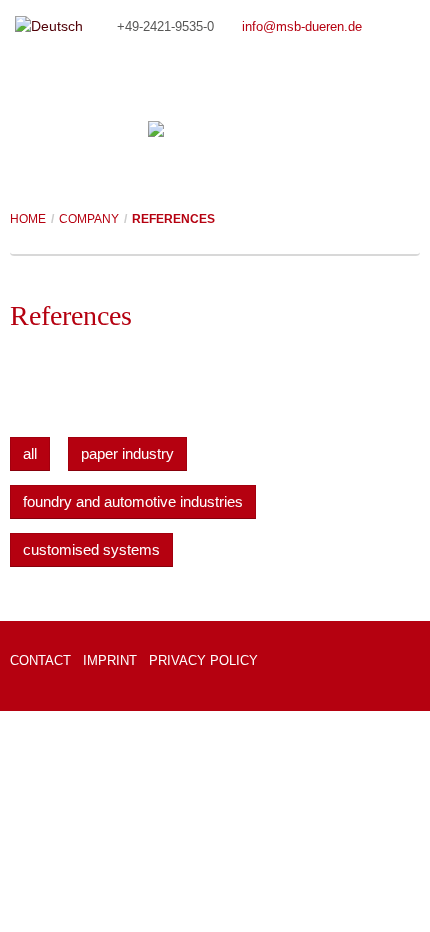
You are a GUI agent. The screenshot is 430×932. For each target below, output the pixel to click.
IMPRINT (110, 660)
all (30, 453)
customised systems (91, 549)
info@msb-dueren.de (302, 27)
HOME (28, 219)
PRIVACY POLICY (203, 660)
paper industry (127, 453)
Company (89, 219)
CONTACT (40, 660)
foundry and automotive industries (133, 501)
